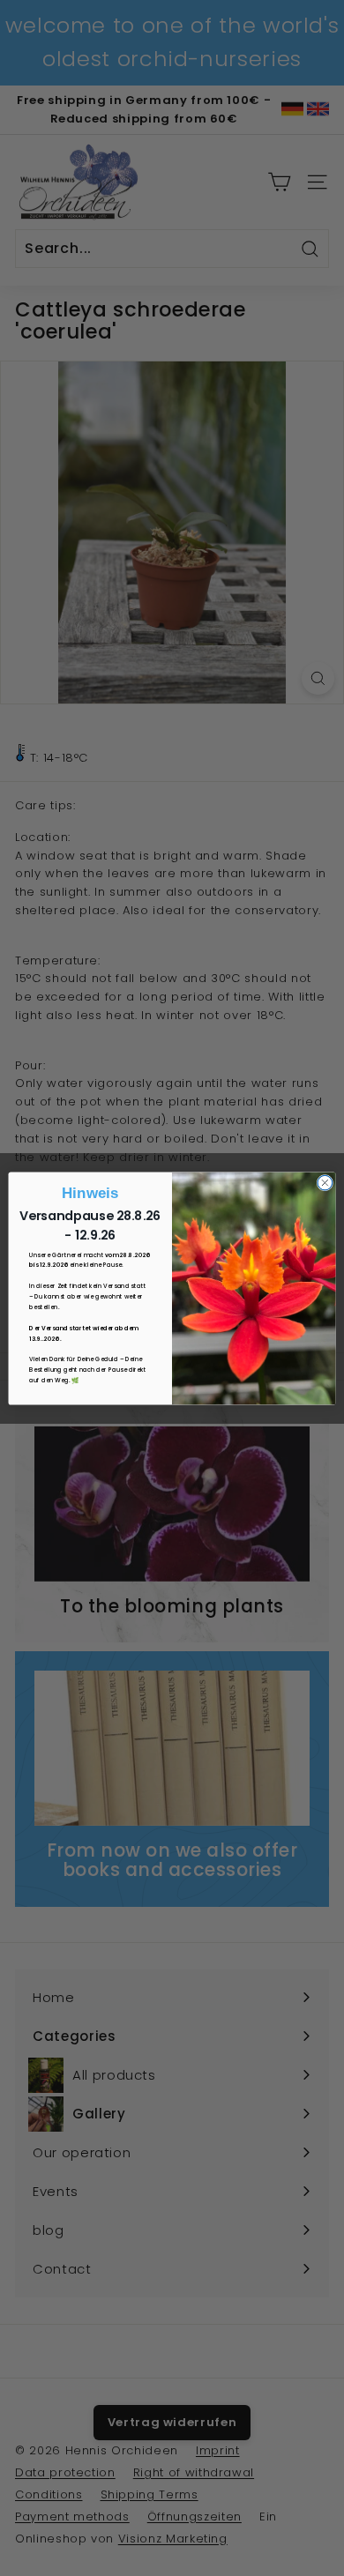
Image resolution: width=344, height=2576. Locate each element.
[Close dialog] (325, 1183)
